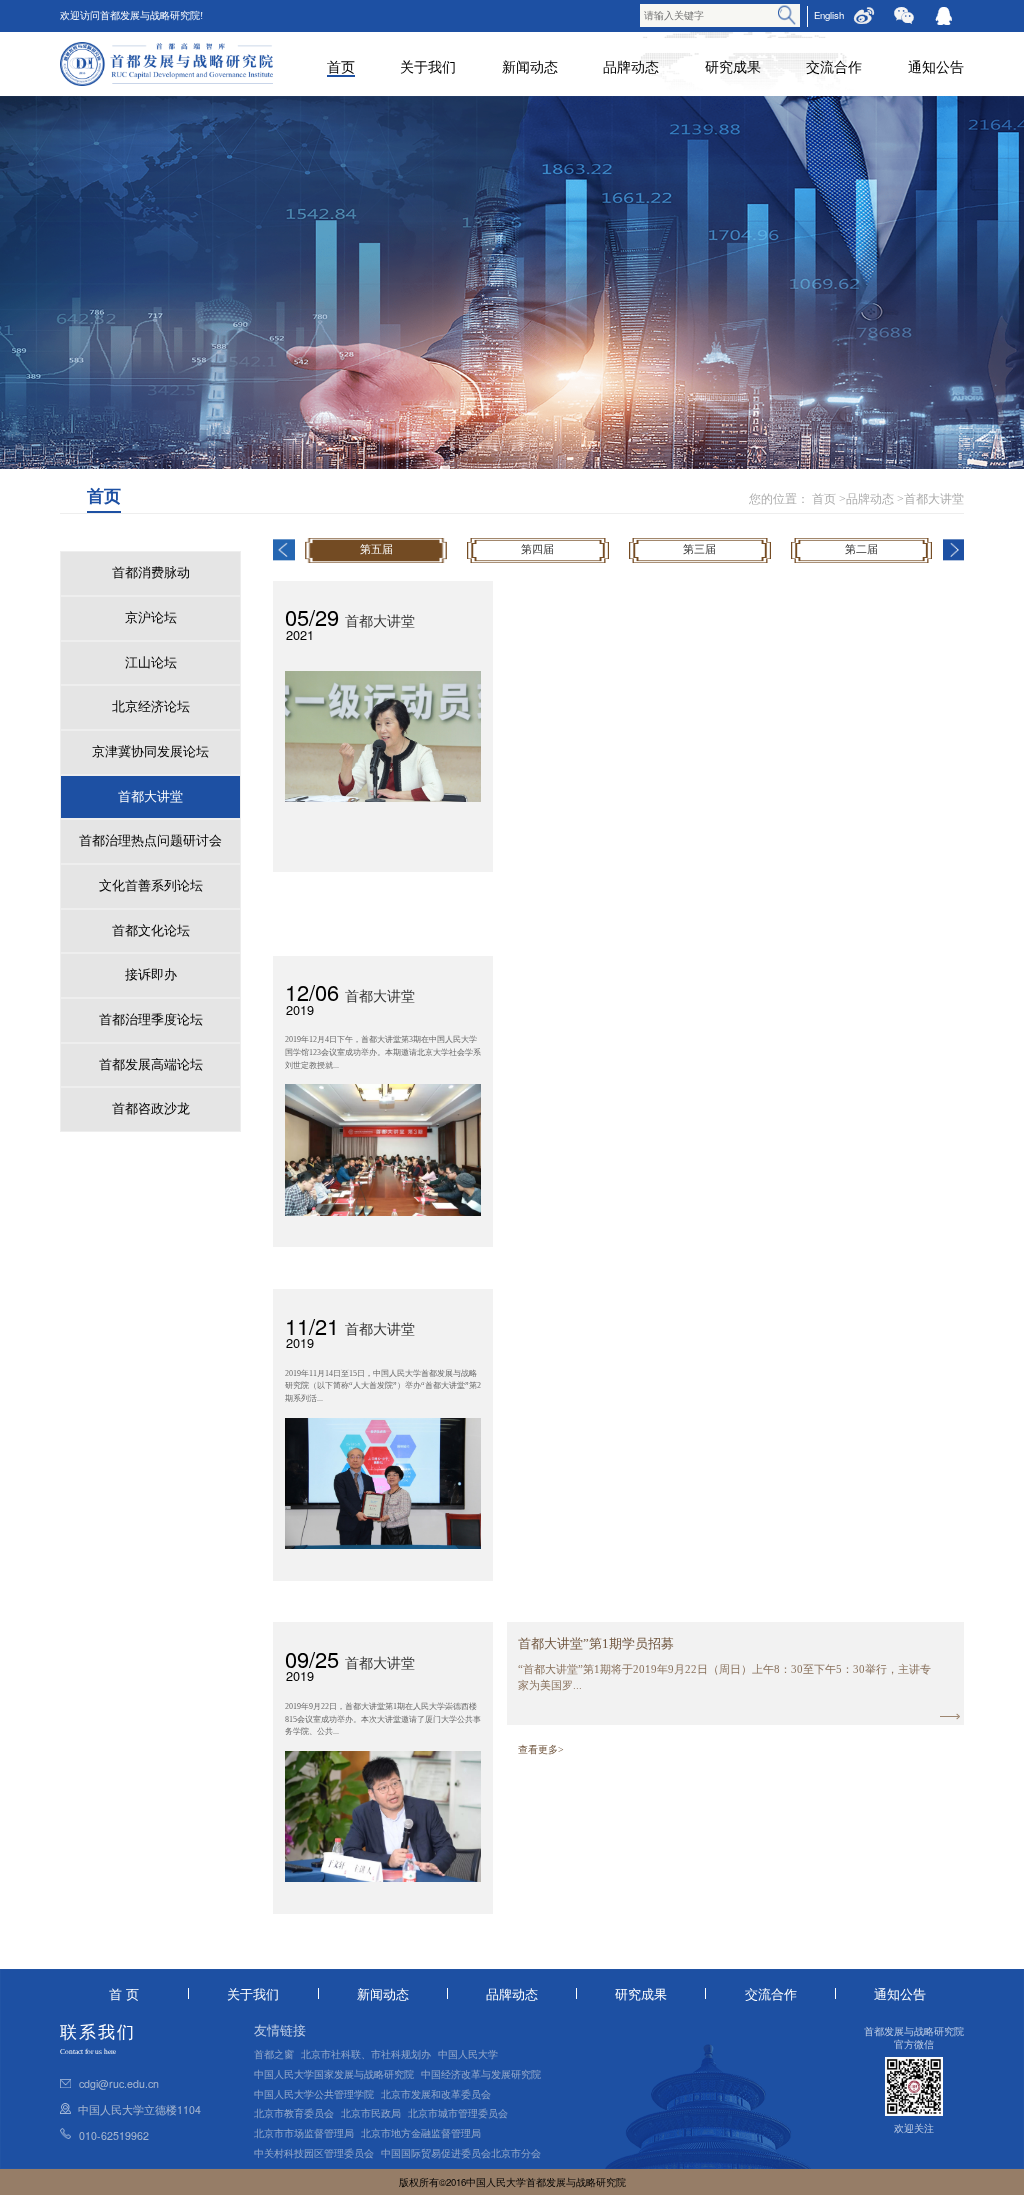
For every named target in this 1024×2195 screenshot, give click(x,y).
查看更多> (541, 1749)
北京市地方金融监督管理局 (421, 2133)
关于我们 (428, 66)
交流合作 (834, 66)
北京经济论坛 (151, 707)
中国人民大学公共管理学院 (314, 2094)
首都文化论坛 (151, 931)
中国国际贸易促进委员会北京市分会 (461, 2153)
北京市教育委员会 (294, 2113)
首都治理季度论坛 (151, 1020)
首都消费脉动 (151, 573)
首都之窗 (274, 2054)
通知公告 (936, 66)
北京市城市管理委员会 (458, 2113)
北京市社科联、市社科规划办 (366, 2054)
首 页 (124, 1993)
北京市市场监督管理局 (304, 2133)
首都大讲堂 (934, 499)
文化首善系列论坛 (151, 886)
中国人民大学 (468, 2054)
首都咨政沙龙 (151, 1109)
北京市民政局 (371, 2113)
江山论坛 (151, 663)
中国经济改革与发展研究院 (481, 2074)
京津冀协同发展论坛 (150, 752)
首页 (341, 66)
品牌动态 (631, 66)
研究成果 (733, 66)
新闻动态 (530, 66)
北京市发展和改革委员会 (436, 2094)
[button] (283, 549)
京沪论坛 (151, 618)
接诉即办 (151, 975)
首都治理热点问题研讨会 (150, 841)
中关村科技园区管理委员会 (314, 2153)
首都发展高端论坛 (151, 1065)
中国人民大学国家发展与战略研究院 (334, 2074)
